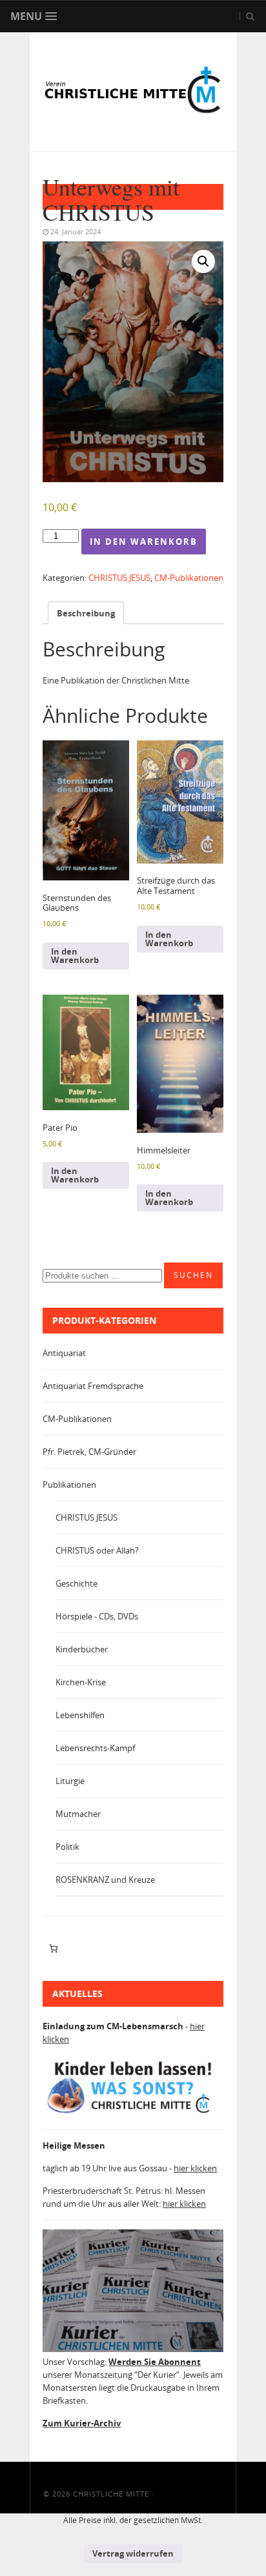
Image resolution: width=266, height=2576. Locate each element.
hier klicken (195, 2168)
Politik (67, 1847)
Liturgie (70, 1781)
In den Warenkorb (144, 542)
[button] (203, 261)
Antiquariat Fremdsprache (93, 1386)
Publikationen (69, 1485)
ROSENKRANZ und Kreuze (105, 1880)
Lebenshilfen (80, 1715)
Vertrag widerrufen (133, 2553)
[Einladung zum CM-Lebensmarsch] (133, 2113)
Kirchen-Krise (81, 1682)
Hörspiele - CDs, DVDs (97, 1616)
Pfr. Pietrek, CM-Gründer (89, 1452)
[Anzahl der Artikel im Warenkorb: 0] (53, 1949)
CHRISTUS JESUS (119, 578)
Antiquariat (64, 1353)
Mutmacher (78, 1814)
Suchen (193, 1275)
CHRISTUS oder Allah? (97, 1550)
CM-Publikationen (189, 578)
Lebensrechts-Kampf (95, 1748)
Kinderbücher (82, 1649)
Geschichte (77, 1583)
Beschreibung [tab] (86, 613)
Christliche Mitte (111, 2494)
